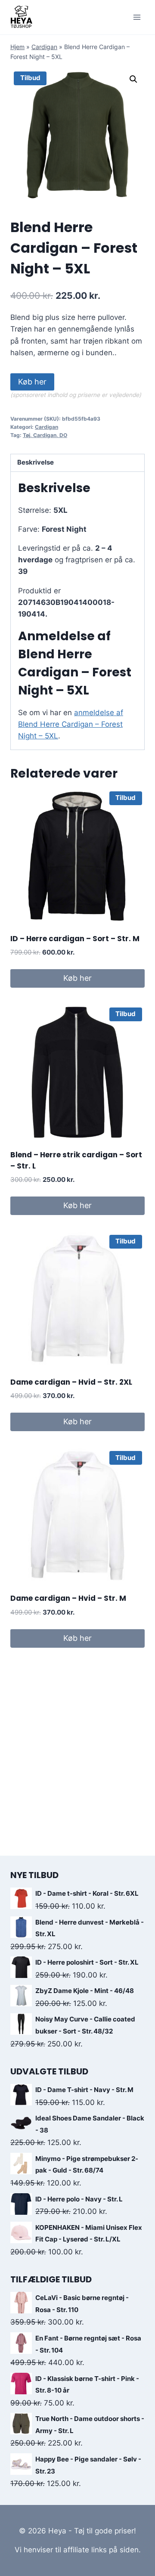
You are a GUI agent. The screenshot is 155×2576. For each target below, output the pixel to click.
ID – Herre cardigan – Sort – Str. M (75, 939)
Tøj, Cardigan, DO (45, 435)
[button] (133, 79)
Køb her (32, 382)
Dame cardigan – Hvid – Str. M (68, 1598)
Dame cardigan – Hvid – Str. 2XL (71, 1382)
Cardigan (44, 47)
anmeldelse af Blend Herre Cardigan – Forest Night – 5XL (71, 724)
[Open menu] (137, 17)
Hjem (17, 47)
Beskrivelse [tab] (36, 462)
